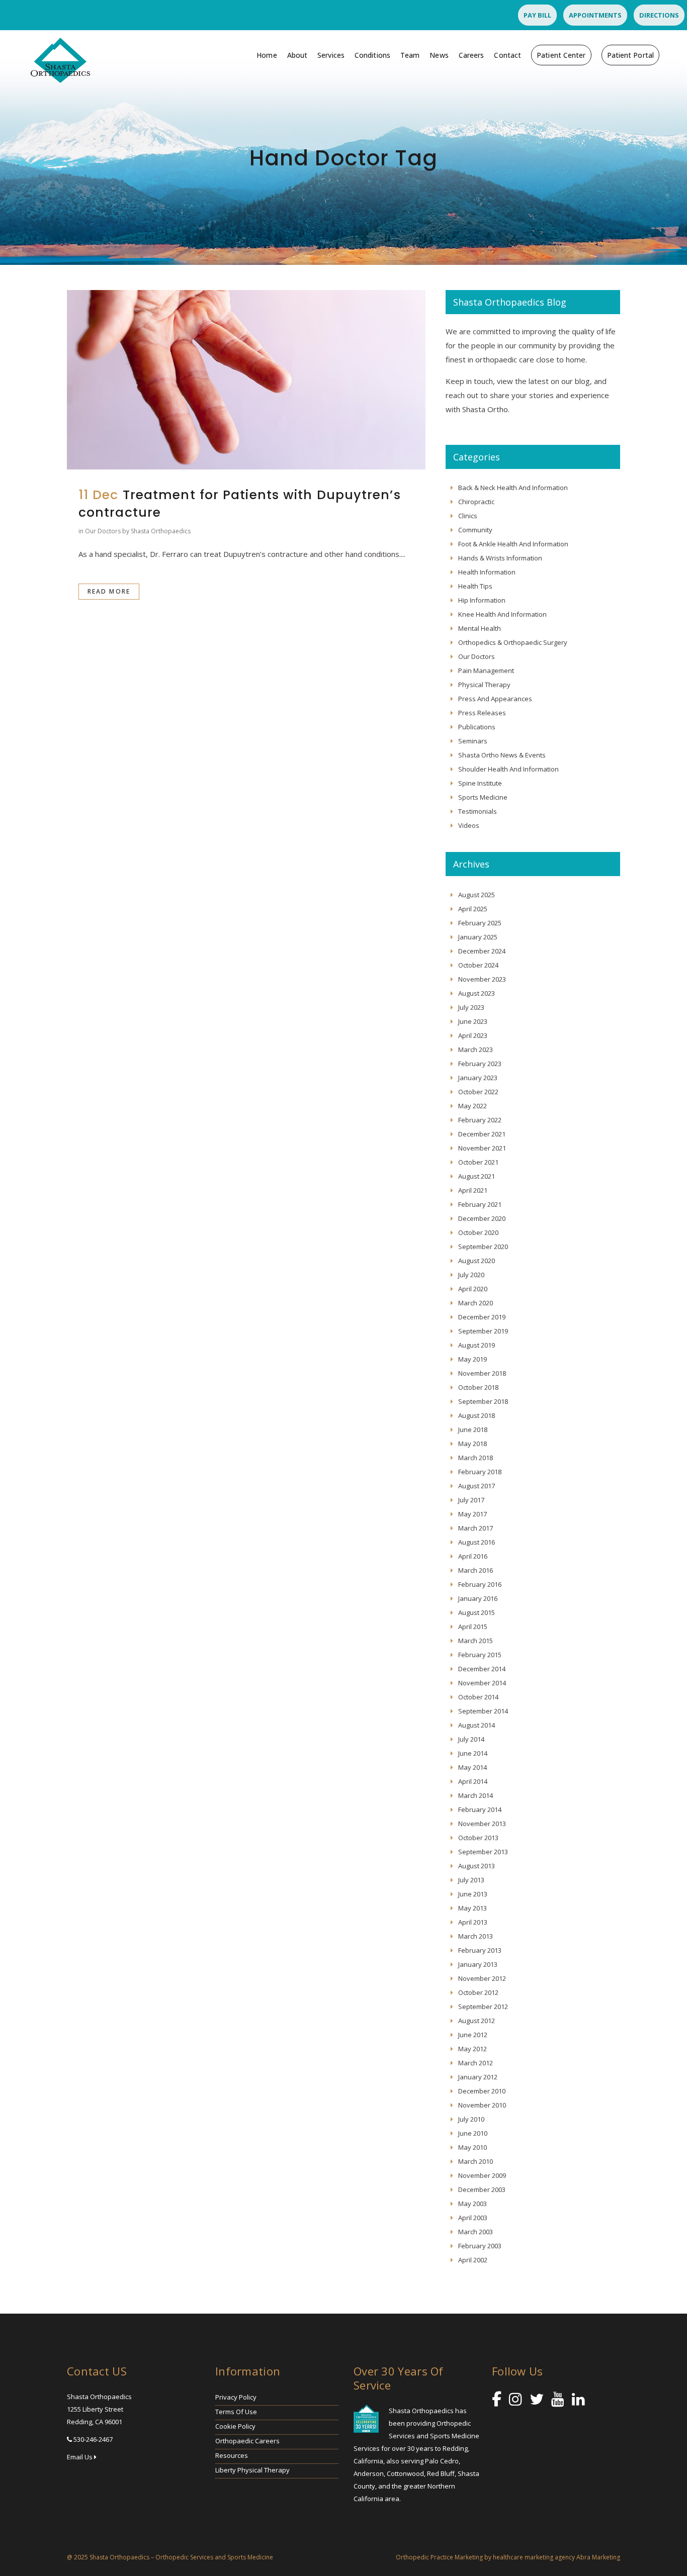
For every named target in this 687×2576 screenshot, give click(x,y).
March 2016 (476, 1570)
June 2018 (473, 1429)
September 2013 (483, 1852)
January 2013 (478, 1964)
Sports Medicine (483, 797)
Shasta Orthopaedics (161, 531)
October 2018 (478, 1387)
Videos (469, 825)
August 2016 (477, 1542)
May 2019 (473, 1359)
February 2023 (480, 1064)
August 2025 (477, 895)
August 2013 (477, 1866)
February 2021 (480, 1204)
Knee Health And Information (502, 614)
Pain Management (486, 671)
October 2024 (478, 965)
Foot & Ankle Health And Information (513, 544)
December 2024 (482, 951)
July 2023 (471, 1007)
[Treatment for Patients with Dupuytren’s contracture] (246, 380)
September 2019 (483, 1331)
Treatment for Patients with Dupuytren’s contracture (240, 504)
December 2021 (482, 1134)
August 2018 (477, 1415)
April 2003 (473, 2218)
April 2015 (473, 1627)
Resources (232, 2455)
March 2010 (476, 2161)
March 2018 (476, 1458)
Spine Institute (480, 783)
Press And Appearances (495, 699)
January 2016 (478, 1598)
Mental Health (480, 628)
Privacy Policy (236, 2397)
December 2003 (482, 2189)
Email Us (80, 2457)
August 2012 (477, 2021)
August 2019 (477, 1345)
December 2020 (482, 1218)
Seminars (473, 741)
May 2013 (473, 1908)
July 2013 (471, 1880)
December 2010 (482, 2091)
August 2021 (477, 1176)
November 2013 (482, 1824)
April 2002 (473, 2260)
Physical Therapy (484, 685)
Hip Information (482, 600)
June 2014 (473, 1753)
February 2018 (480, 1472)
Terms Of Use (236, 2412)
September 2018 (483, 1401)
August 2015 (477, 1612)
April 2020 (473, 1289)
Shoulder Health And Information (508, 769)
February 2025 (480, 923)
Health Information (487, 572)
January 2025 (478, 937)
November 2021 (482, 1148)
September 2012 (483, 2007)
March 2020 (476, 1303)
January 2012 (478, 2077)
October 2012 (478, 1992)
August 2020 (477, 1261)
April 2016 (473, 1556)
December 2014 (482, 1669)
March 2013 (476, 1936)
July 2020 (471, 1275)
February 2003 (480, 2246)
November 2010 (482, 2105)
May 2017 (473, 1514)
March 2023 (476, 1050)
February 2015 (480, 1655)
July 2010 (471, 2119)
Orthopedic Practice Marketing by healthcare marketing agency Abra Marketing (508, 2557)
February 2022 (480, 1120)
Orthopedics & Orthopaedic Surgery (513, 642)
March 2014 (476, 1795)
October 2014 (478, 1697)
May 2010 (473, 2147)
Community (475, 530)
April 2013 (473, 1922)
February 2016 (480, 1584)
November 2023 (482, 979)
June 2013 (473, 1894)
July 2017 (471, 1500)
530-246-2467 (93, 2439)
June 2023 (473, 1021)
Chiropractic (476, 502)
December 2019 (482, 1317)
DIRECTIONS (659, 15)
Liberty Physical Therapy (252, 2470)
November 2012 (482, 1978)
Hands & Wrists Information (500, 558)
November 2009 (482, 2175)
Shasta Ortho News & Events (502, 755)
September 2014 (483, 1711)
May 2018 (473, 1444)
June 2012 (473, 2035)
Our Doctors (103, 531)
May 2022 (473, 1106)
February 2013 (480, 1950)
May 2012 (473, 2049)
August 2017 (477, 1486)
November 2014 (482, 1683)
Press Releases (482, 713)
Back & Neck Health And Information (513, 488)
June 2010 (473, 2133)
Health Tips (475, 586)
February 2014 (480, 1809)
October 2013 (478, 1838)
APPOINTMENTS (595, 15)
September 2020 (483, 1247)
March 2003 (476, 2232)
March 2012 (476, 2063)
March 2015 (476, 1641)
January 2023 (478, 1078)
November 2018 (482, 1373)
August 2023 (477, 993)
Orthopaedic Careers (247, 2441)
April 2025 (473, 909)
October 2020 (478, 1232)
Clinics (468, 516)
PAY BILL (537, 15)
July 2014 (471, 1739)
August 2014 (477, 1725)
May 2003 (473, 2204)
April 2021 (473, 1190)
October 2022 (478, 1092)
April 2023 (473, 1035)
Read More (109, 591)
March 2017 (476, 1528)
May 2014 (473, 1767)
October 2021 (478, 1162)
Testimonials (478, 811)
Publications (477, 727)
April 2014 (473, 1781)
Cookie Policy (235, 2426)
